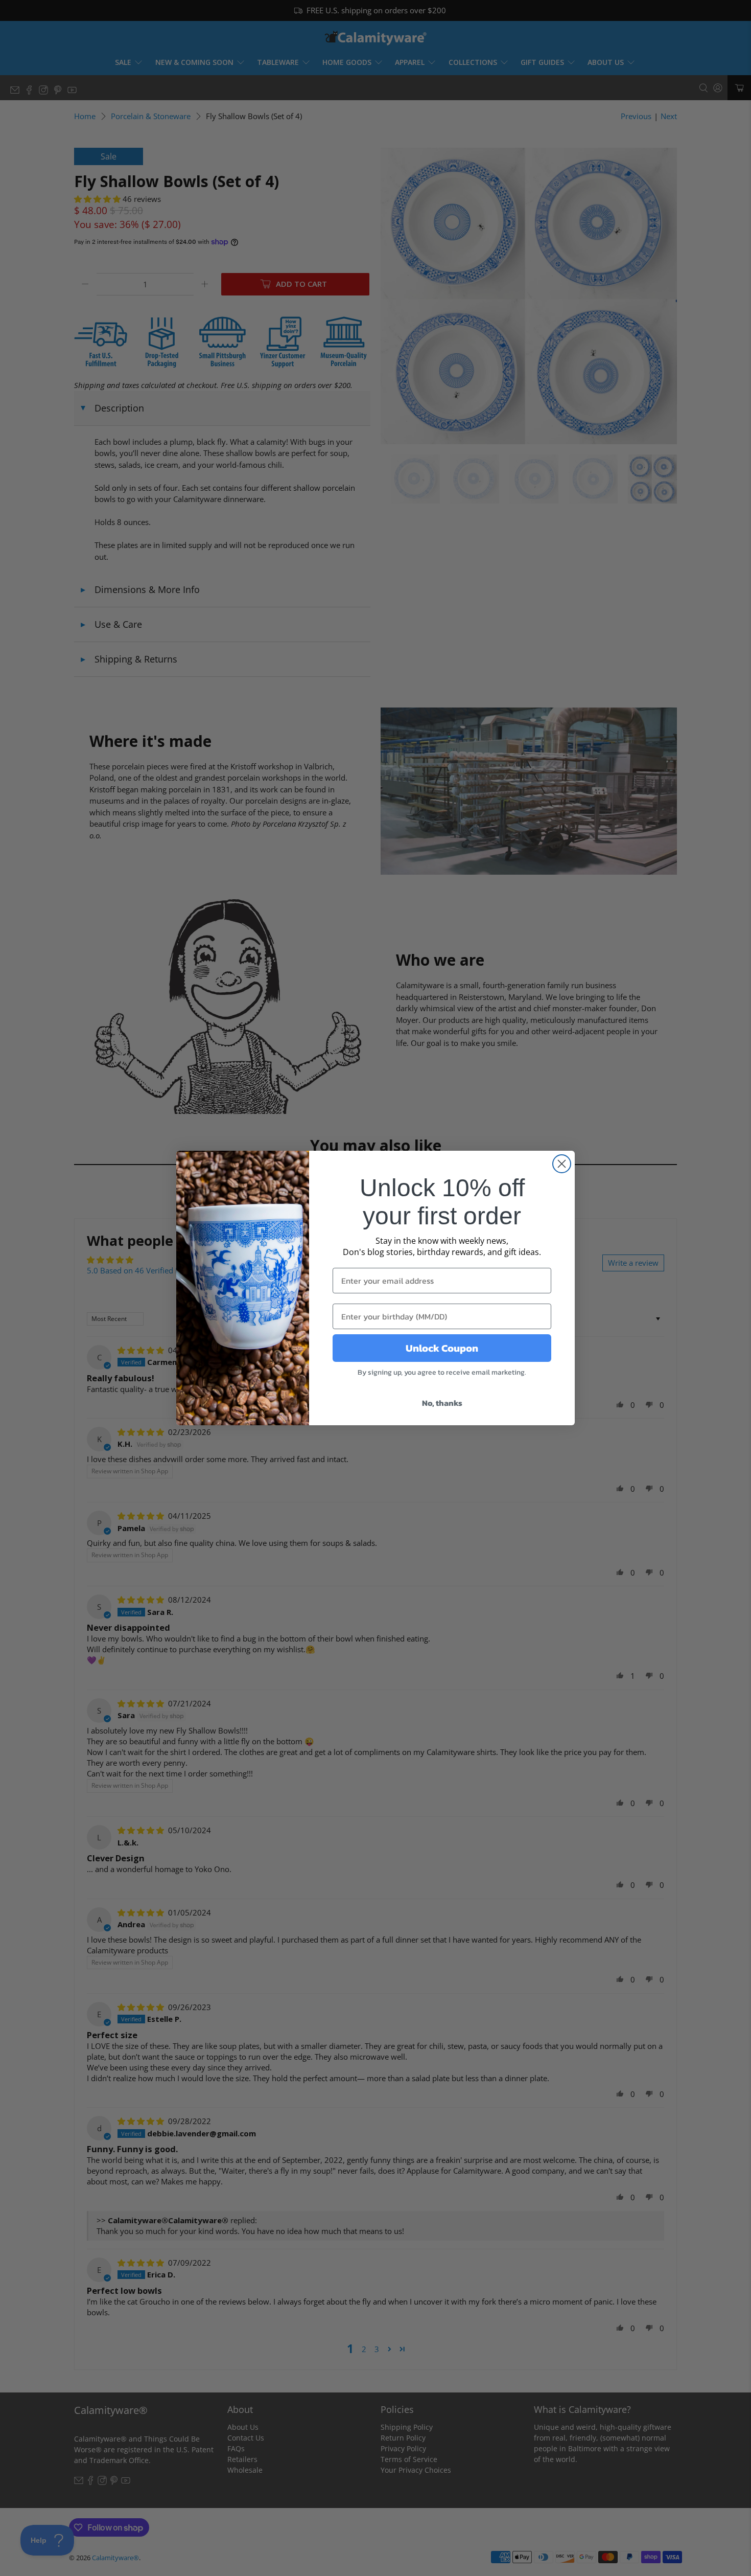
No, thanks (442, 1403)
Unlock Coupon (442, 1348)
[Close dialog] (562, 1164)
